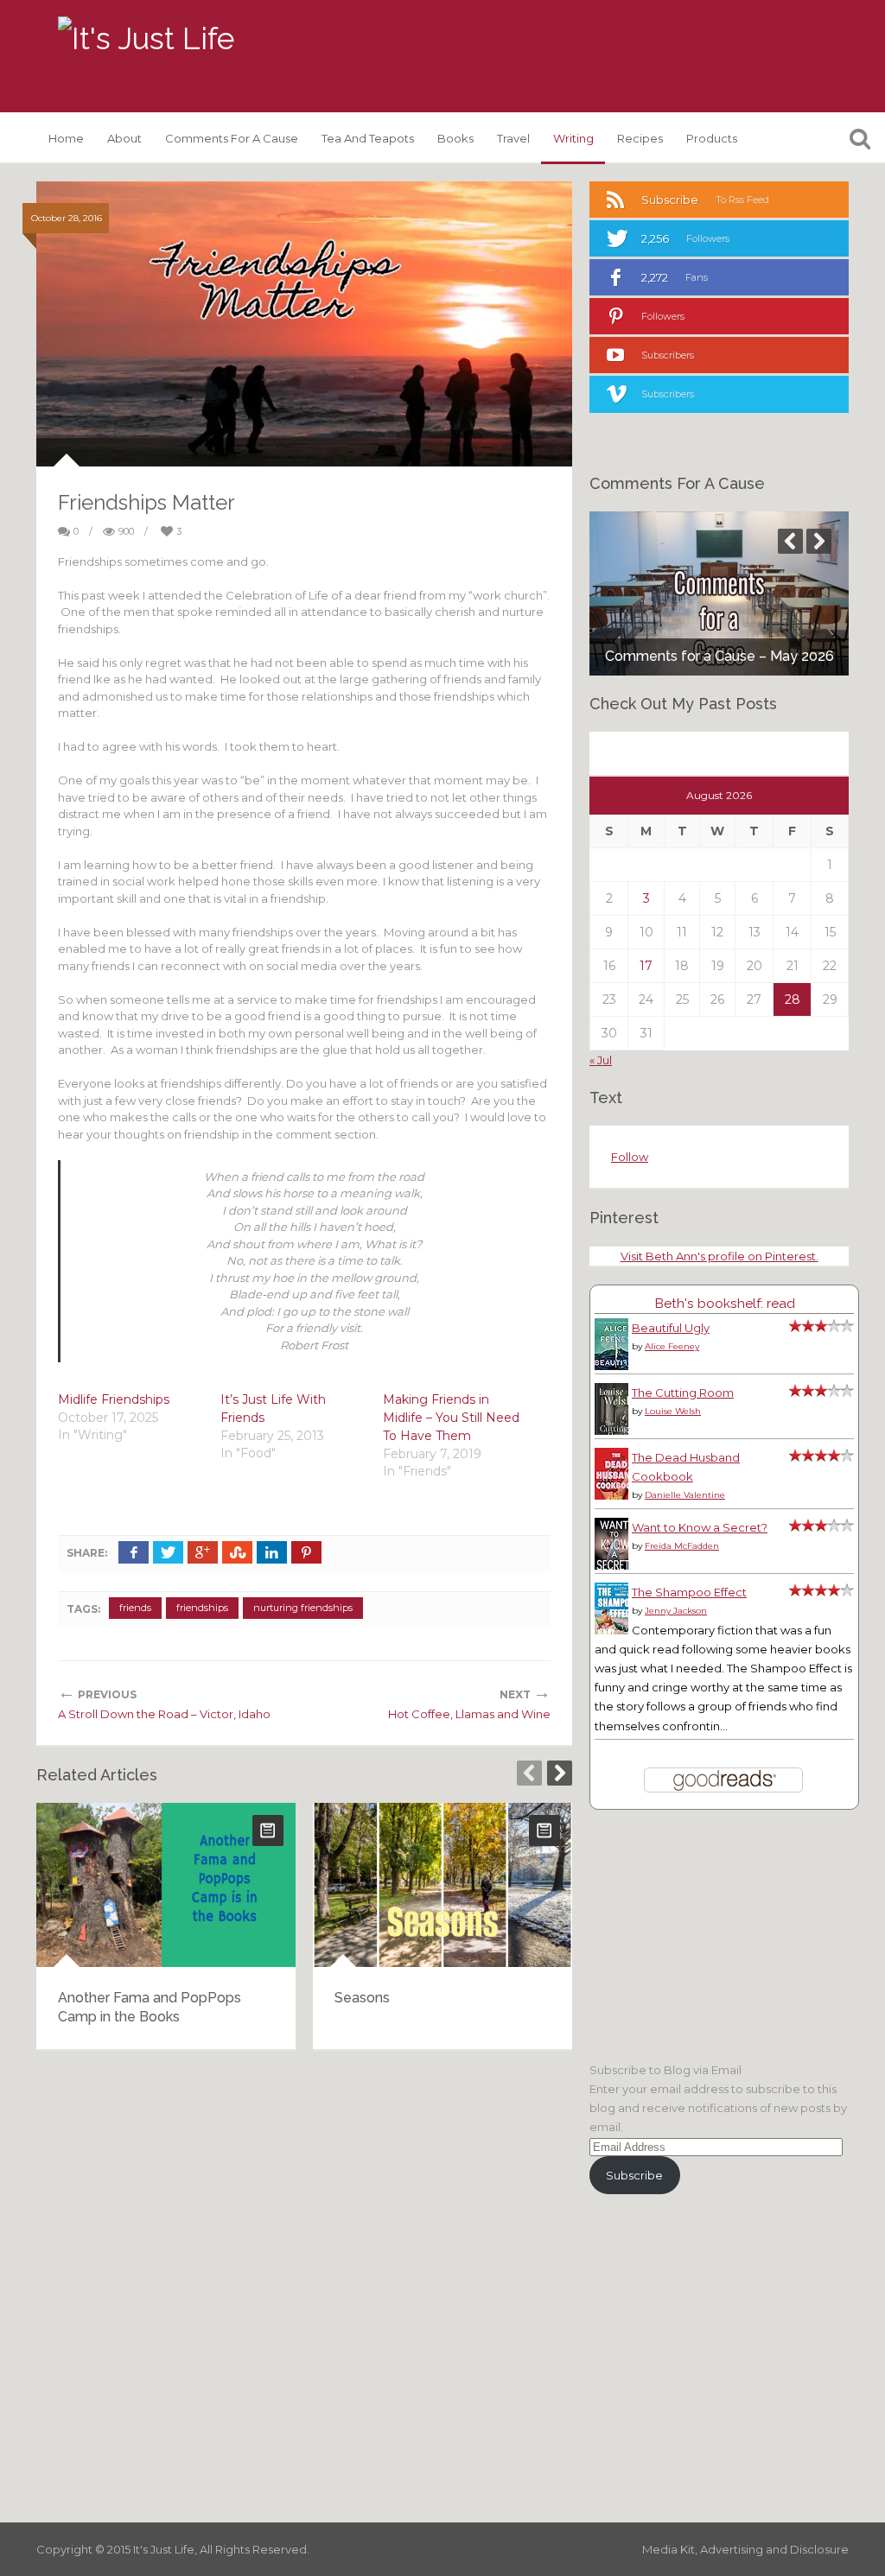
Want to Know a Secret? (700, 1527)
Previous (529, 1773)
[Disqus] (304, 2284)
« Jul (601, 1060)
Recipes (640, 138)
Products (712, 138)
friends (135, 1608)
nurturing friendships (303, 1608)
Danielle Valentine (685, 1495)
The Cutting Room (683, 1393)
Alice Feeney (672, 1346)
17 (646, 966)
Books (455, 138)
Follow (630, 1157)
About (124, 138)
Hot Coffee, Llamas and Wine (469, 1714)
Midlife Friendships (114, 1399)
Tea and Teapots (368, 138)
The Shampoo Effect (689, 1592)
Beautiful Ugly (671, 1328)
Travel (513, 138)
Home (66, 138)
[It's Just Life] (146, 39)
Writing (573, 138)
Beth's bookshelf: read (725, 1303)
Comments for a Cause (232, 138)
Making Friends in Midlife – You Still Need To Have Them (451, 1418)
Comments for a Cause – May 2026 (719, 656)
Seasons (362, 1998)
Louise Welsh (673, 1411)
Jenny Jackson (676, 1611)
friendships (202, 1608)
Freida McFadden (682, 1546)
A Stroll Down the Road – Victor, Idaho (164, 1714)
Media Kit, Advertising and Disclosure (745, 2549)
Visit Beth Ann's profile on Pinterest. (719, 1256)
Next (560, 1773)
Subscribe (634, 2175)
